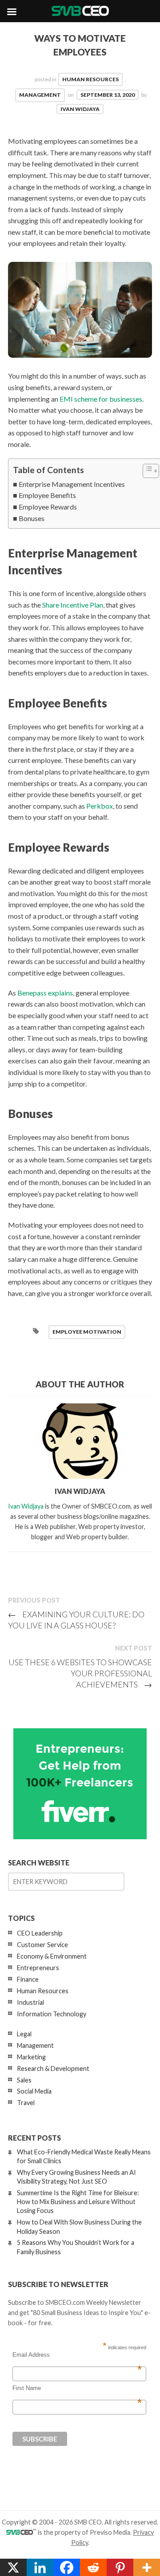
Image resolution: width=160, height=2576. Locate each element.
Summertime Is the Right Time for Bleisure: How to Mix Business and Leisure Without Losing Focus (78, 2202)
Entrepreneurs (38, 1968)
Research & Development (53, 2068)
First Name (77, 2388)
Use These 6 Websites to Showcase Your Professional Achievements (80, 1673)
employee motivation (87, 1332)
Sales (24, 2080)
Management (40, 95)
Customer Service (42, 1945)
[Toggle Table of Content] (146, 471)
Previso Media (110, 2532)
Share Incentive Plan (73, 605)
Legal (24, 2034)
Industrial (30, 2002)
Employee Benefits (47, 495)
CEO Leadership (40, 1933)
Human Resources (90, 79)
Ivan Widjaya (80, 109)
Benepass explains (45, 993)
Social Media (34, 2091)
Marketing (31, 2057)
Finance (28, 1979)
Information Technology (52, 2014)
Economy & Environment (52, 1956)
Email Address (77, 2355)
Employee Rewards (48, 507)
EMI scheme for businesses (101, 399)
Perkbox (100, 806)
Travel (26, 2103)
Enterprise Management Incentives (72, 484)
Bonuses (32, 518)
